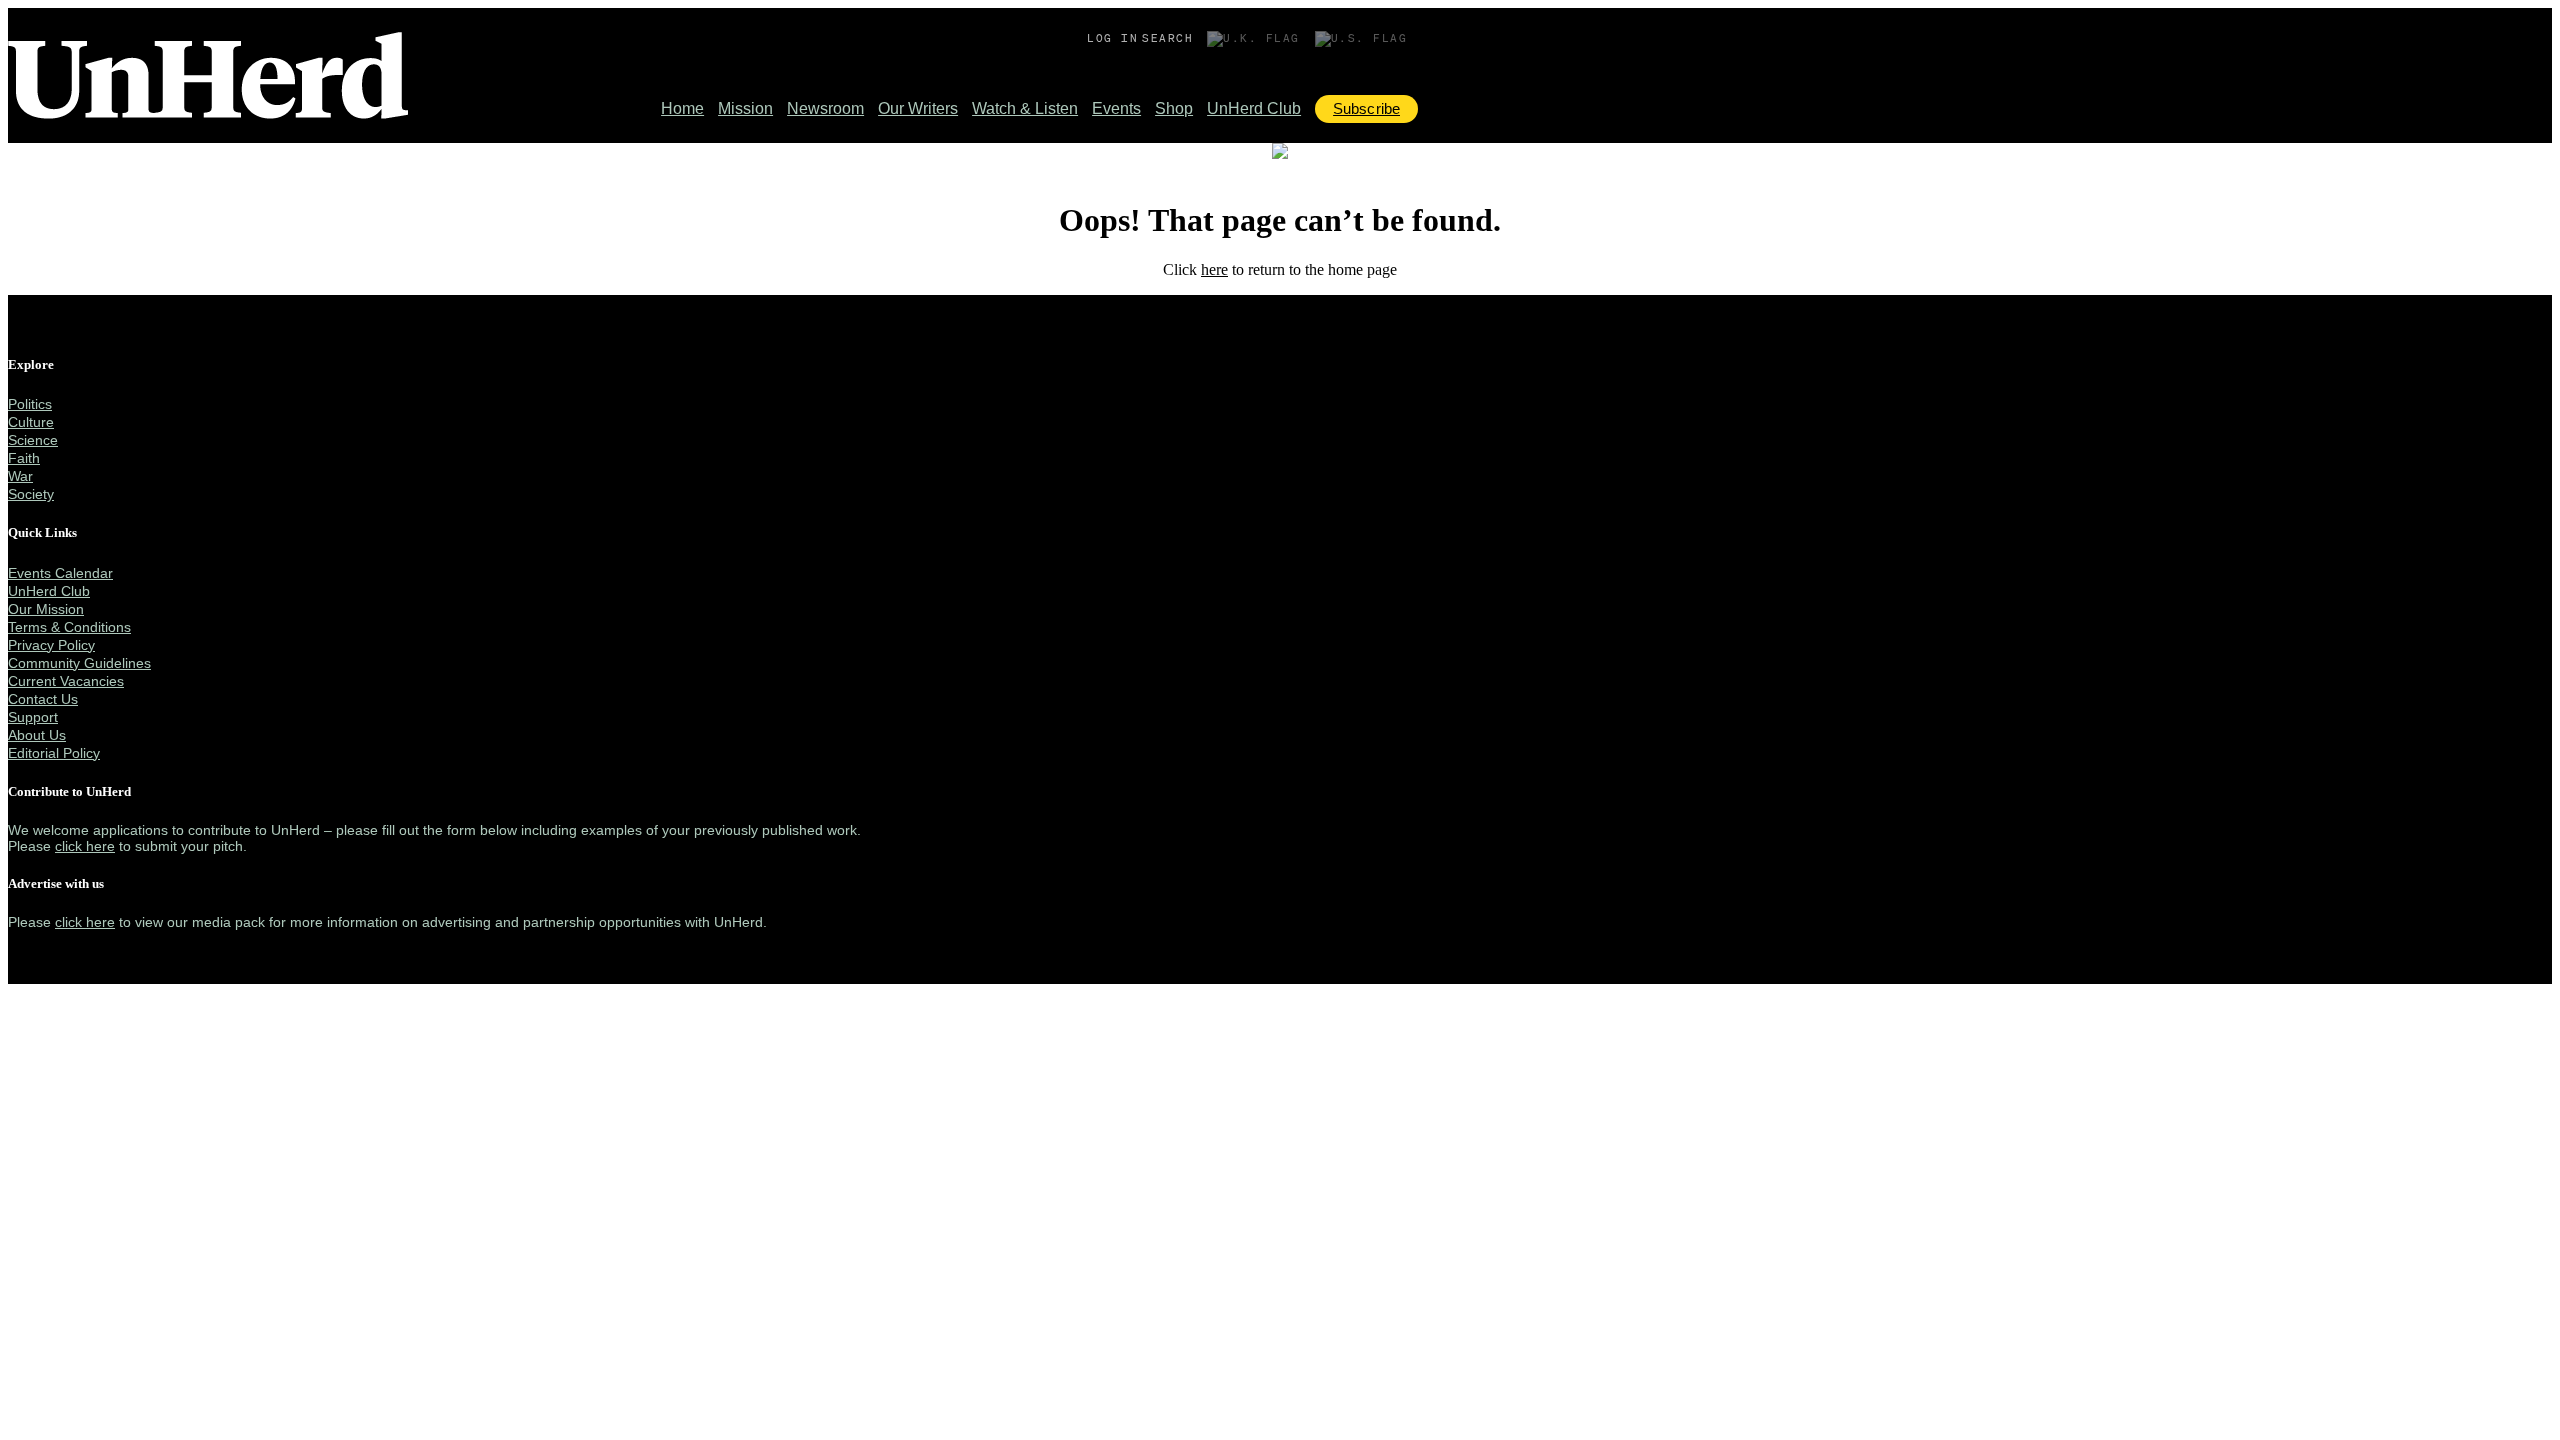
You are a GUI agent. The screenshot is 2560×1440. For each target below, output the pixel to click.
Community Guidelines (79, 663)
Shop (1174, 108)
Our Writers (918, 108)
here (1214, 269)
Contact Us (43, 699)
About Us (37, 735)
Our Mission (46, 609)
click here (85, 846)
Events (1116, 108)
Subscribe (1366, 108)
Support (33, 717)
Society (31, 494)
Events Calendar (60, 573)
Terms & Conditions (69, 627)
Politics (30, 404)
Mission (745, 108)
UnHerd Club (1254, 108)
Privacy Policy (51, 645)
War (20, 476)
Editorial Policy (54, 753)
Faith (24, 458)
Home (682, 108)
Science (33, 440)
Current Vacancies (66, 681)
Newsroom (825, 108)
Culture (31, 422)
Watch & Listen (1025, 108)
